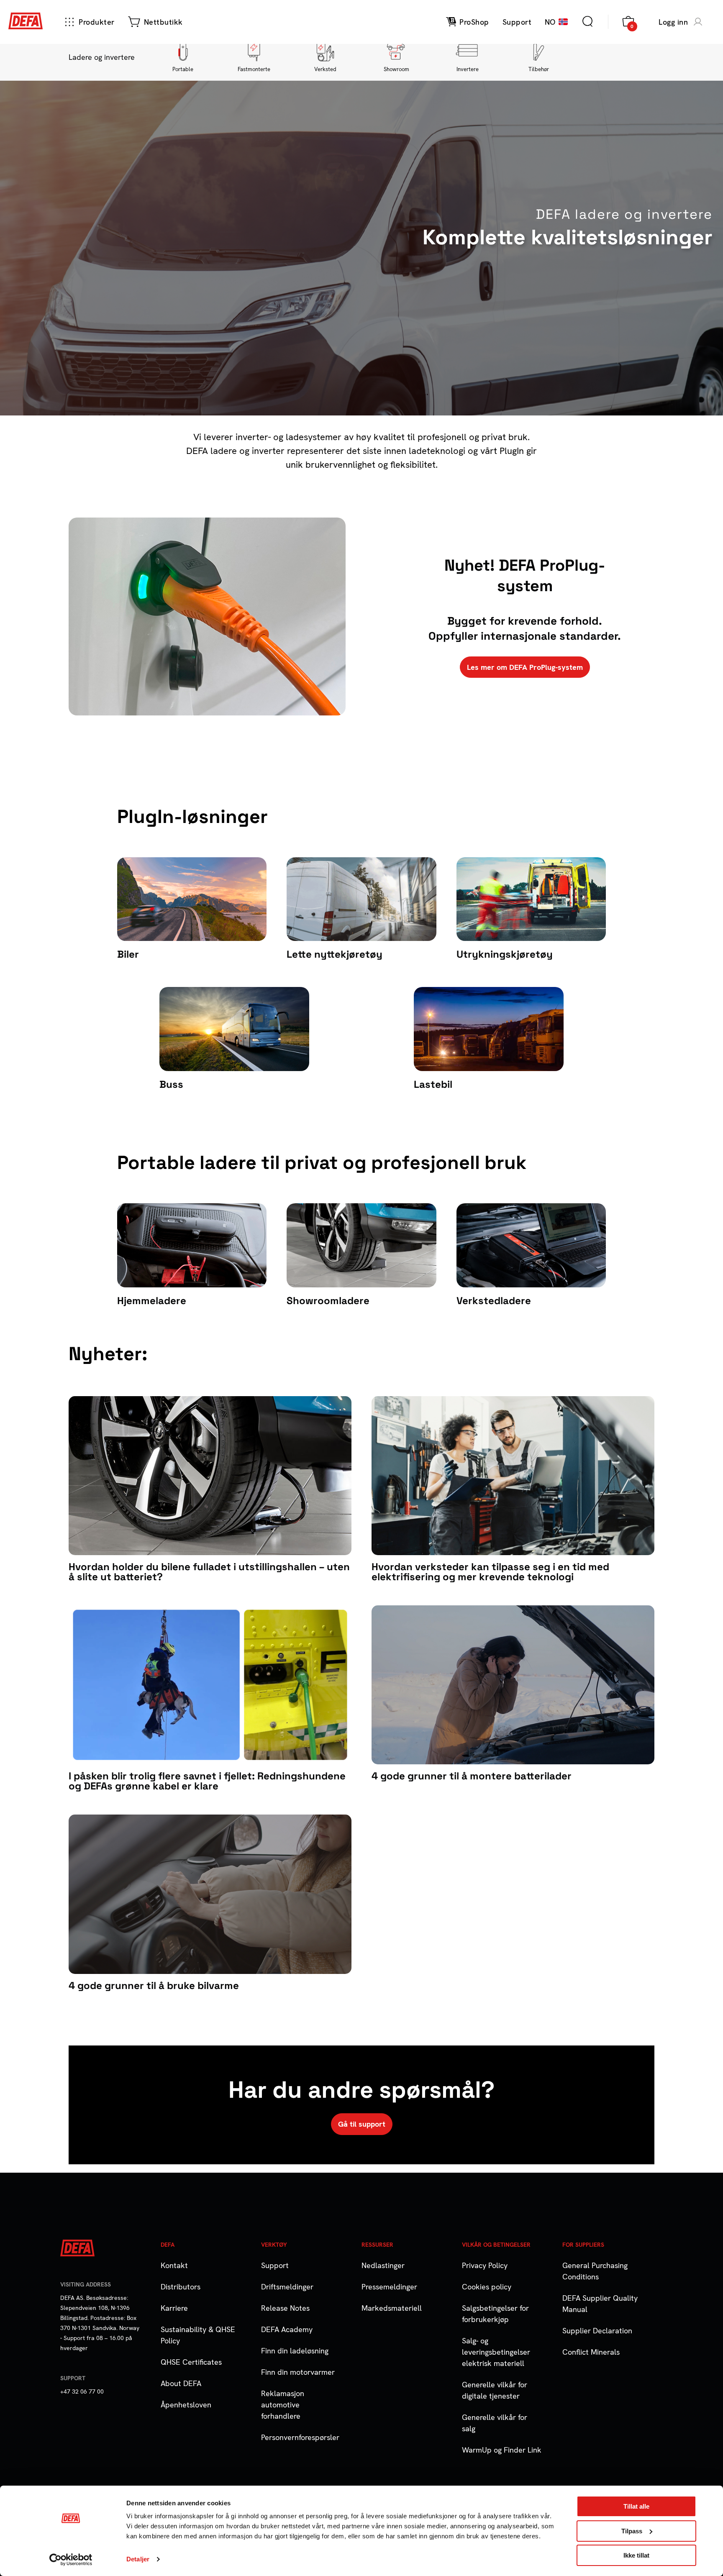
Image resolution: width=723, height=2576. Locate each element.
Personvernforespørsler (300, 2437)
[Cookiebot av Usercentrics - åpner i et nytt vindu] (71, 2560)
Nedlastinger (383, 2265)
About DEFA (181, 2383)
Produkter (97, 22)
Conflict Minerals (591, 2352)
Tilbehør (539, 69)
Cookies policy (487, 2287)
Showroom (396, 69)
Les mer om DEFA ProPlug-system (525, 667)
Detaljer (138, 2559)
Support (275, 2265)
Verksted (325, 69)
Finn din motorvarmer (298, 2372)
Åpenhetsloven (186, 2405)
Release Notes (285, 2308)
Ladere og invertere (102, 57)
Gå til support (362, 2124)
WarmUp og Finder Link (502, 2450)
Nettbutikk (163, 22)
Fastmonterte (254, 69)
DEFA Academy (287, 2329)
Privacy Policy (485, 2265)
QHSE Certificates (191, 2362)
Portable (183, 69)
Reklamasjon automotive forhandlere (283, 2405)
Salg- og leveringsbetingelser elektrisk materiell (496, 2352)
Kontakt (174, 2265)
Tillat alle (636, 2506)
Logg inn (673, 22)
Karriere (174, 2308)
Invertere (468, 69)
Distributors (181, 2287)
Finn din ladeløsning (295, 2351)
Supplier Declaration (597, 2331)
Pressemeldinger (389, 2287)
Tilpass (632, 2531)
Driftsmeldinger (287, 2287)
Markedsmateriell (392, 2308)
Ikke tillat (636, 2555)
